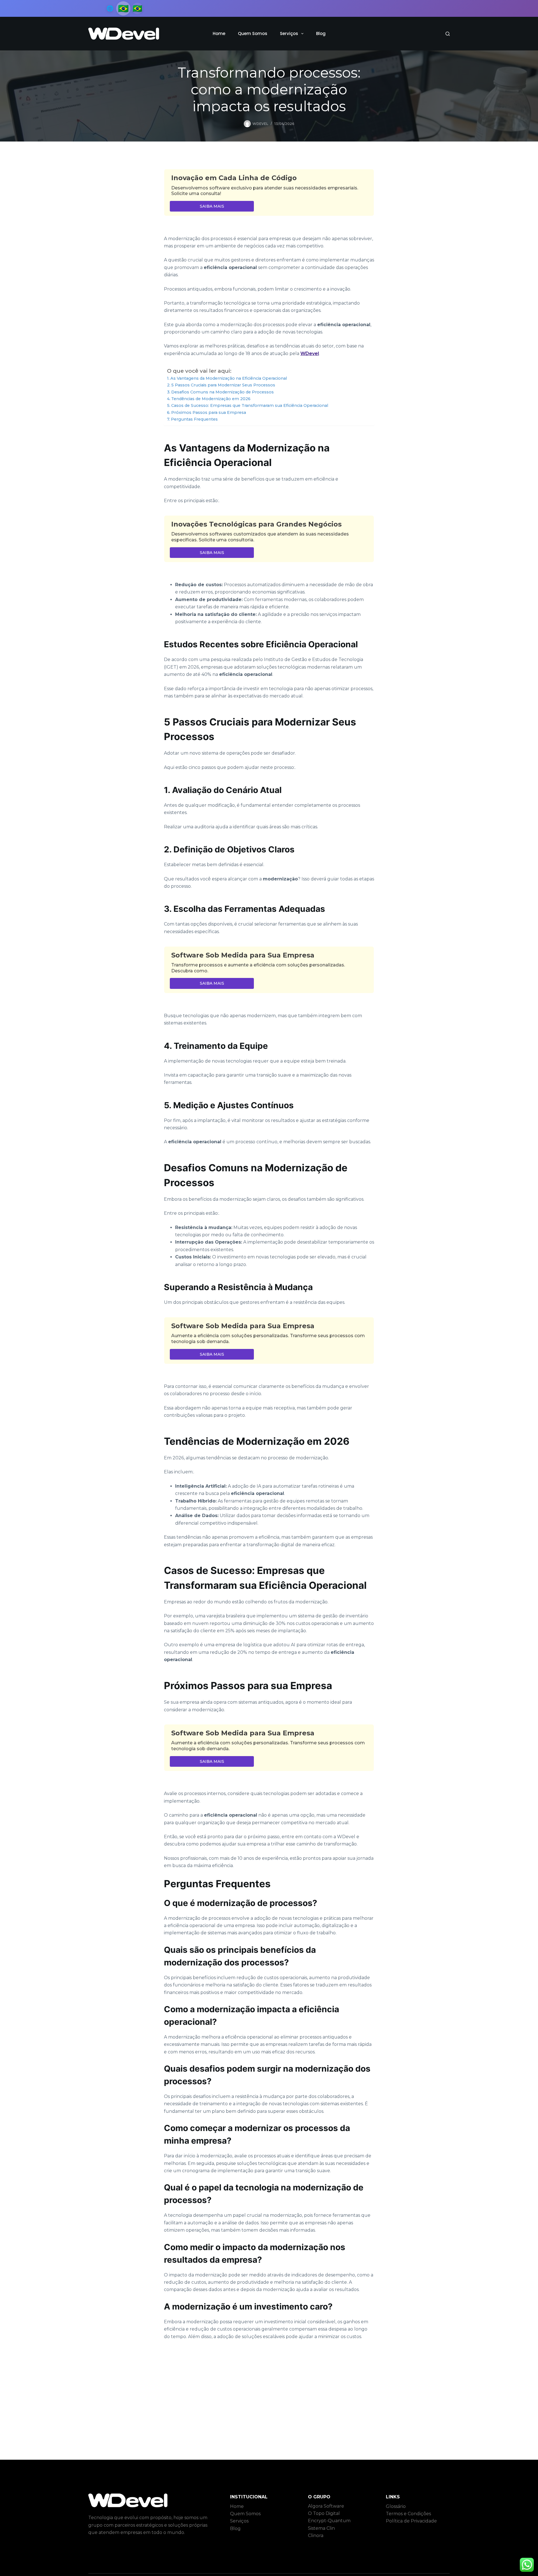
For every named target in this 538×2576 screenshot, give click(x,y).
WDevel (310, 353)
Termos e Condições (408, 2514)
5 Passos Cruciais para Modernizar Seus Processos (223, 385)
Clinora (316, 2536)
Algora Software (326, 2506)
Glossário (396, 2506)
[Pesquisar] (448, 34)
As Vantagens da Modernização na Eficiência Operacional (229, 378)
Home (219, 33)
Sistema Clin (321, 2528)
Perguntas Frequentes (194, 419)
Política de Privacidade (411, 2521)
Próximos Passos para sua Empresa (209, 412)
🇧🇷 (137, 8)
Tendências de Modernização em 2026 (211, 399)
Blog (321, 33)
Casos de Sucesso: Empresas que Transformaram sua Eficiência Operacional (250, 405)
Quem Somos (253, 33)
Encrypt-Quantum (329, 2521)
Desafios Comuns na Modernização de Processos (222, 392)
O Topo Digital (324, 2513)
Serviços (289, 33)
